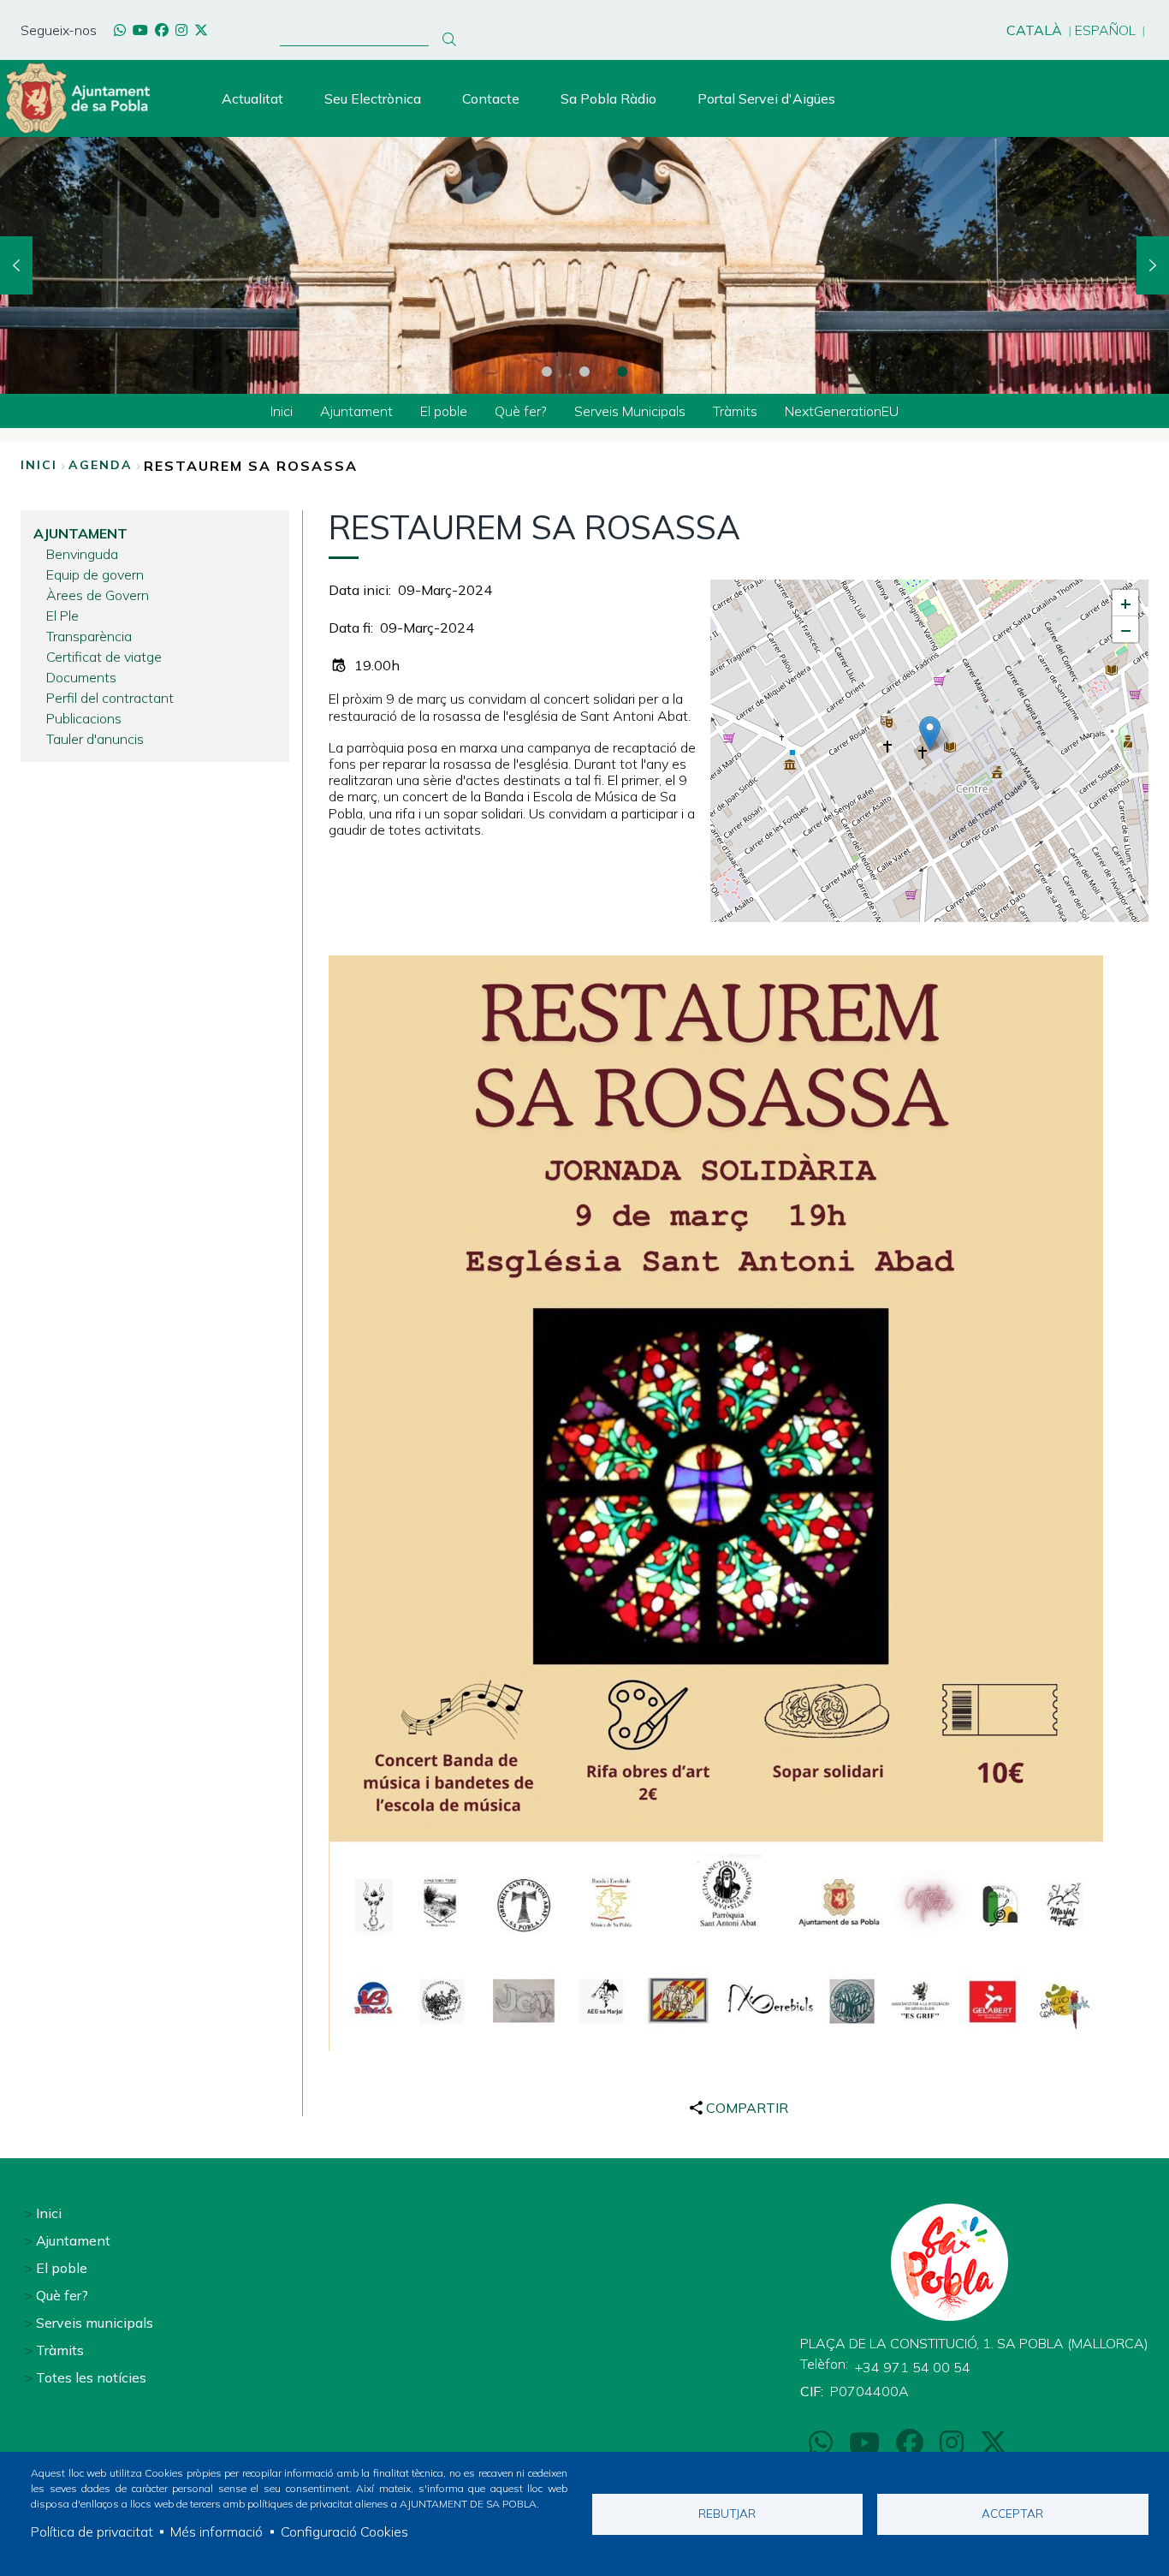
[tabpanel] (584, 265)
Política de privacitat (92, 2531)
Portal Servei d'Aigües (766, 98)
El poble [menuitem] (444, 411)
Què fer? (62, 2295)
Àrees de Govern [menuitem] (98, 595)
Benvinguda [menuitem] (82, 554)
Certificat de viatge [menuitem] (104, 657)
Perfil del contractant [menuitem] (110, 698)
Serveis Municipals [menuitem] (630, 411)
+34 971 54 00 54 (913, 2367)
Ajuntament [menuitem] (356, 411)
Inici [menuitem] (282, 411)
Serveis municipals (95, 2323)
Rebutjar (727, 2513)
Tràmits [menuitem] (735, 411)
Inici (39, 465)
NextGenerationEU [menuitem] (842, 411)
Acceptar (1012, 2513)
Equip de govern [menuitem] (95, 574)
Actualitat (252, 98)
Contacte (491, 98)
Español (1105, 30)
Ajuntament (73, 2240)
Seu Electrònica (373, 98)
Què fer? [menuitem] (521, 411)
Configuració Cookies (344, 2531)
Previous (16, 265)
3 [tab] (622, 372)
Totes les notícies (91, 2377)
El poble (62, 2268)
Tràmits (60, 2350)
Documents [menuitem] (81, 677)
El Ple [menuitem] (62, 616)
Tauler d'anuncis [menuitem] (95, 739)
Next (1153, 265)
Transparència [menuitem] (89, 636)
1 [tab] (547, 372)
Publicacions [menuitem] (84, 718)
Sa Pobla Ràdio (608, 98)
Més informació (217, 2531)
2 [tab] (584, 372)
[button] (930, 733)
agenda (101, 465)
